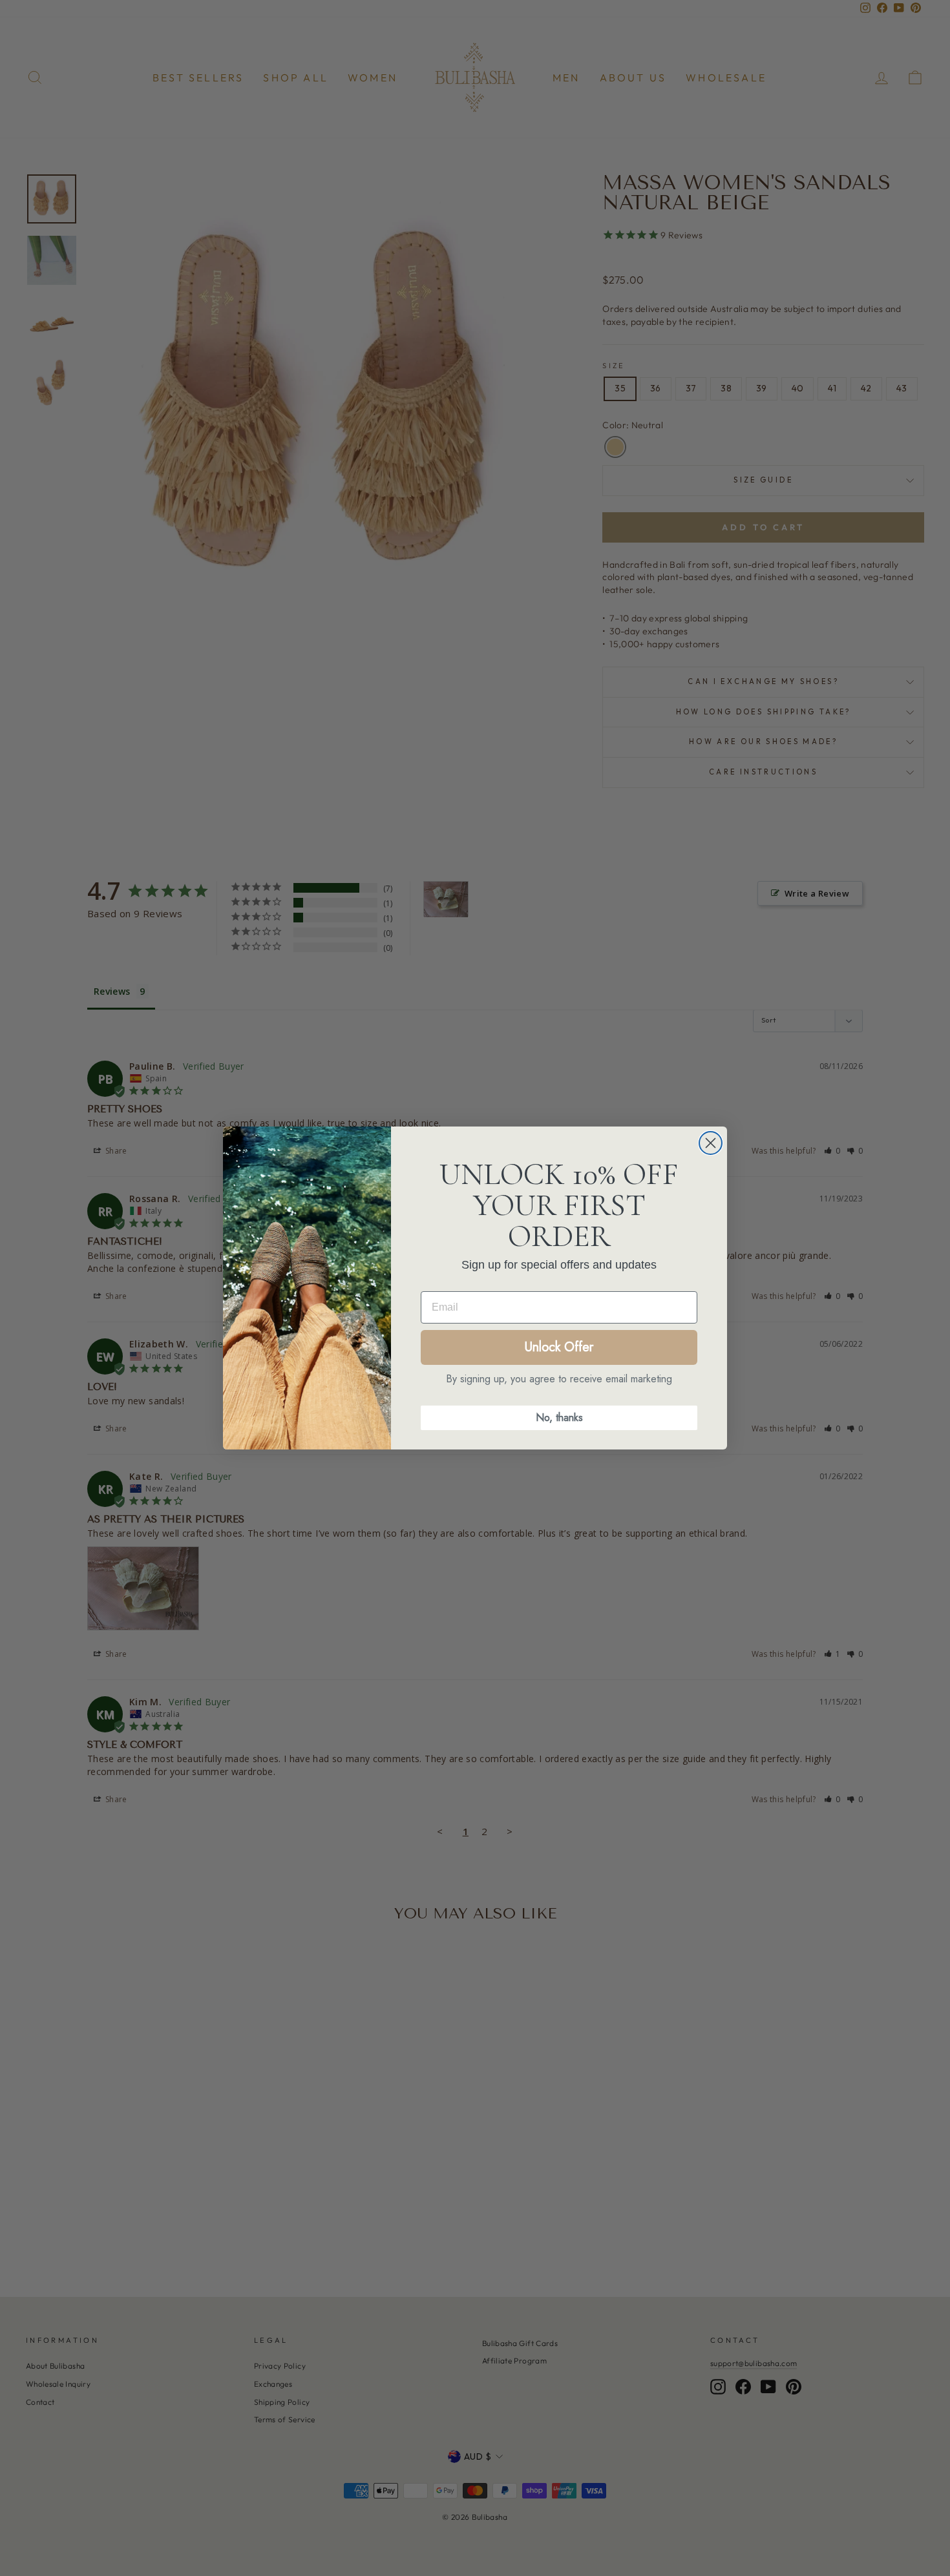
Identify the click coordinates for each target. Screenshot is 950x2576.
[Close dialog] (711, 1143)
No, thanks (559, 1418)
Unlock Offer (559, 1347)
